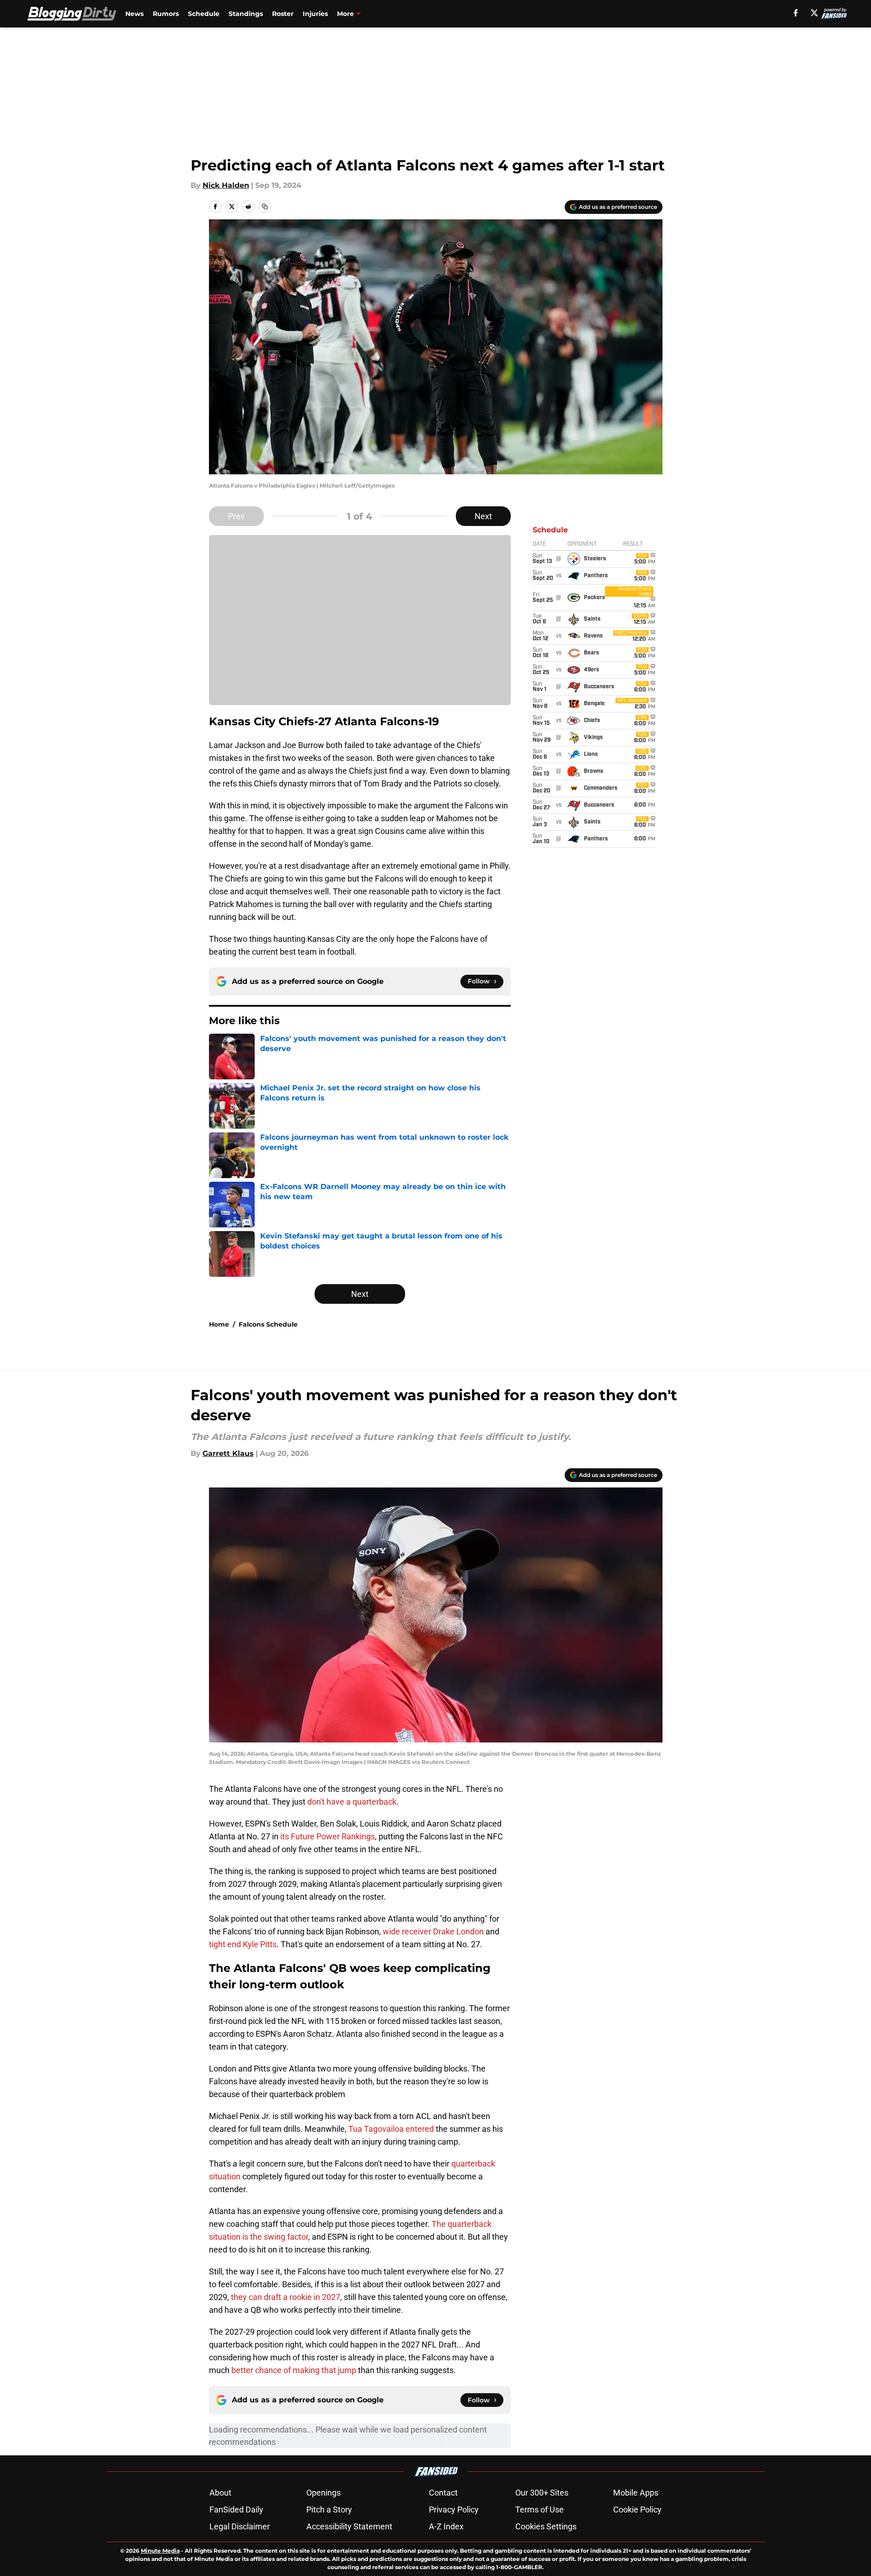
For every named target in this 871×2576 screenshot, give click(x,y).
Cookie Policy (637, 2510)
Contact (443, 2493)
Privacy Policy (454, 2510)
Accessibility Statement (349, 2526)
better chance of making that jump (294, 2370)
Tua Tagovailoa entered (392, 2129)
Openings (323, 2493)
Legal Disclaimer (240, 2526)
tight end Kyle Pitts (243, 1944)
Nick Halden (226, 185)
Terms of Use (540, 2510)
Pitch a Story (329, 2510)
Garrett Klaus (228, 1453)
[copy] (265, 207)
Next (483, 516)
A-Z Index (446, 2526)
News (134, 14)
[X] (814, 13)
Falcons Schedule (268, 1324)
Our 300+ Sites (542, 2493)
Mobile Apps (636, 2493)
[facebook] (796, 13)
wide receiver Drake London (433, 1931)
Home (219, 1324)
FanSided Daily (236, 2510)
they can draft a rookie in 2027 (286, 2297)
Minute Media (160, 2551)
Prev (236, 516)
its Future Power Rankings (328, 1836)
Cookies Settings (546, 2526)
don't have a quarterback (352, 1802)
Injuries (315, 14)
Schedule (204, 14)
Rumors (166, 14)
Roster (283, 14)
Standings (246, 14)
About (220, 2493)
